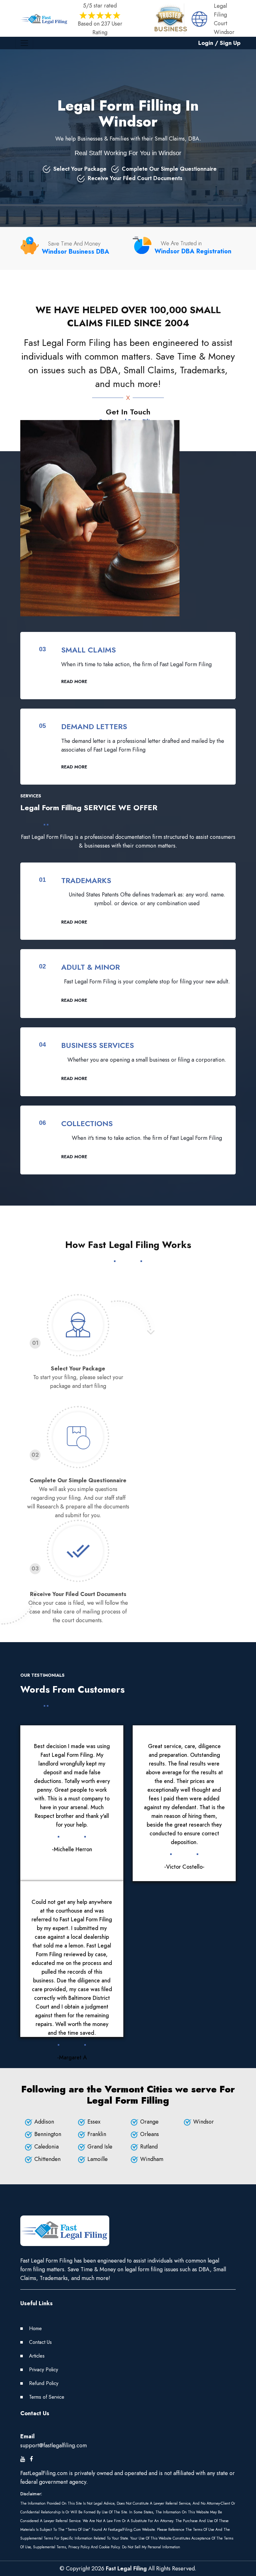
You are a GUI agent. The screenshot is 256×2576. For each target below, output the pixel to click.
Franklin (97, 2134)
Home (35, 2328)
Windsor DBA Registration (193, 251)
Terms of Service (47, 2397)
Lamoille (98, 2159)
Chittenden (47, 2159)
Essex (94, 2122)
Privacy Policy (44, 2370)
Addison (44, 2122)
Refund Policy (44, 2383)
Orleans (150, 2134)
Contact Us (40, 2342)
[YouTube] (23, 2459)
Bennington (48, 2134)
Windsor (204, 2122)
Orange (149, 2122)
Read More (74, 681)
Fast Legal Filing (126, 2569)
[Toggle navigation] (24, 43)
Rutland (149, 2147)
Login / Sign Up (219, 43)
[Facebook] (31, 2459)
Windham (152, 2159)
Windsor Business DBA (76, 252)
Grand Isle (100, 2147)
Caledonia (47, 2147)
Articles (37, 2356)
